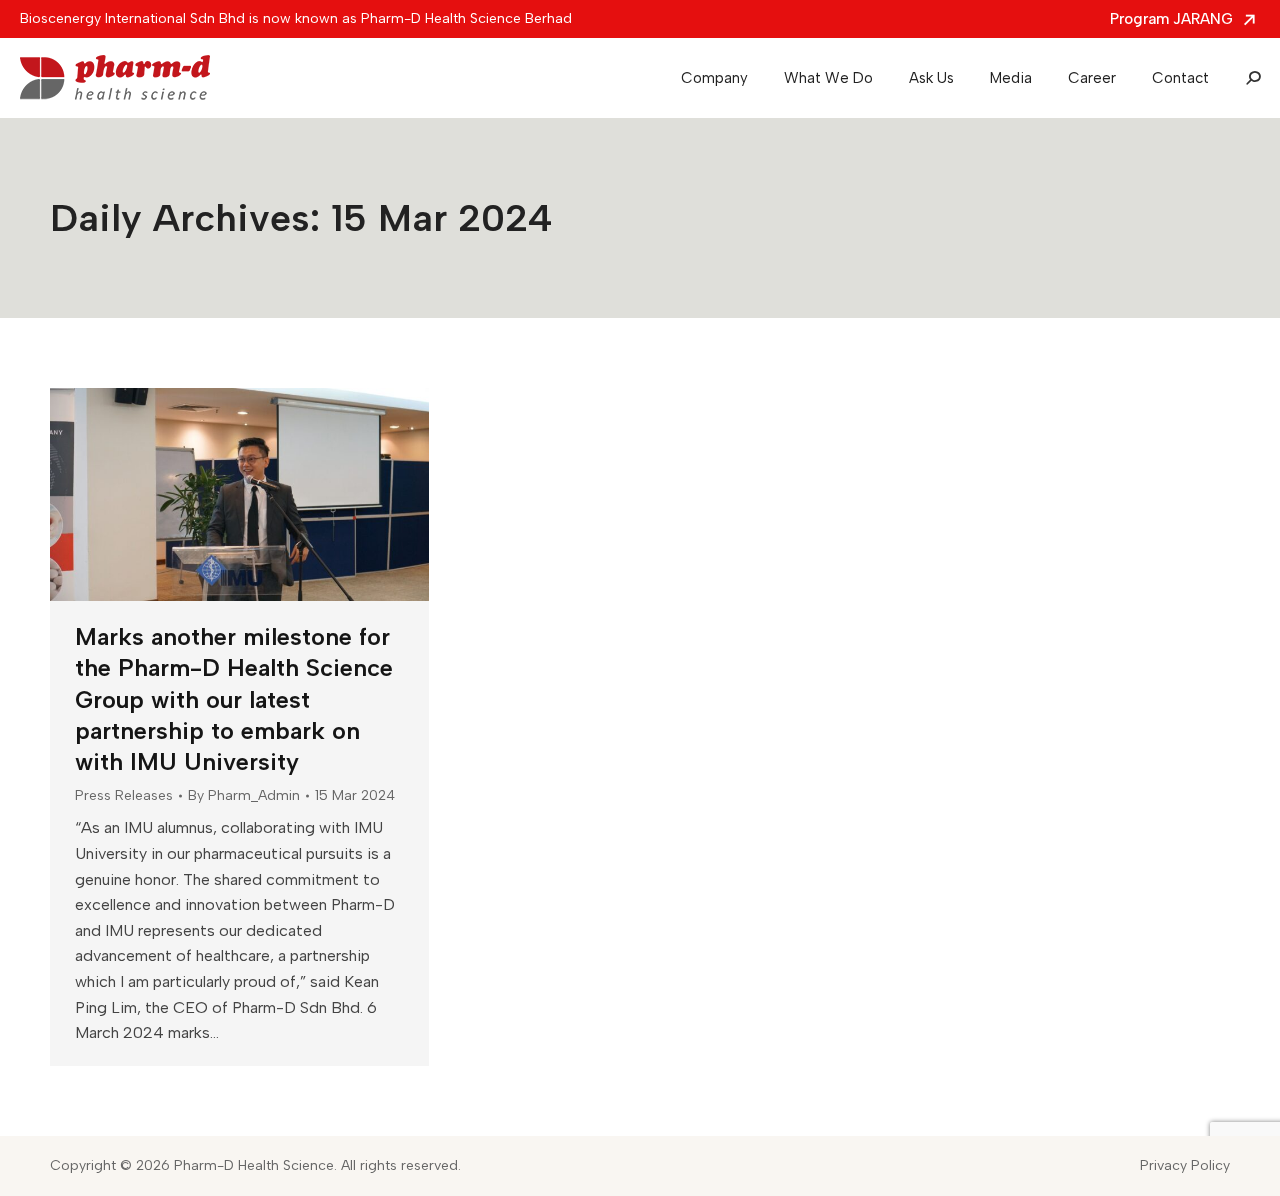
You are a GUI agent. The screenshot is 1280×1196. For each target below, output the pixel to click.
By (244, 795)
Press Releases (124, 795)
